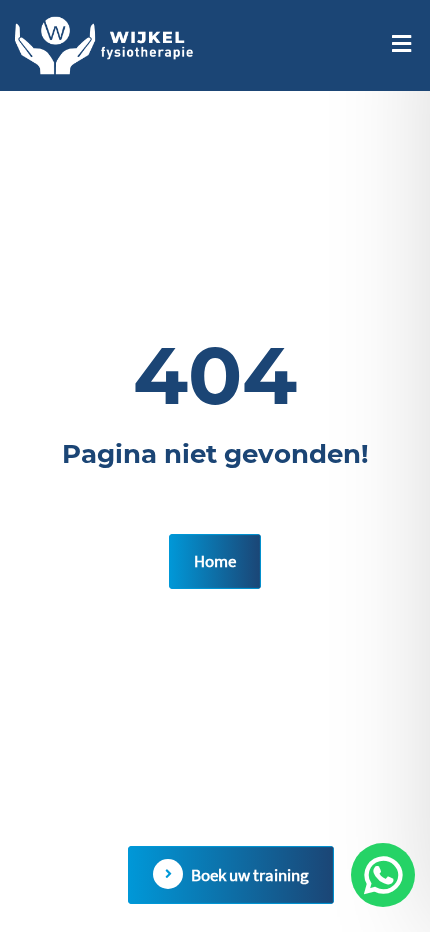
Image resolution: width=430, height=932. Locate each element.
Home (215, 561)
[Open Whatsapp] (383, 875)
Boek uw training (250, 875)
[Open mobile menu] (401, 44)
